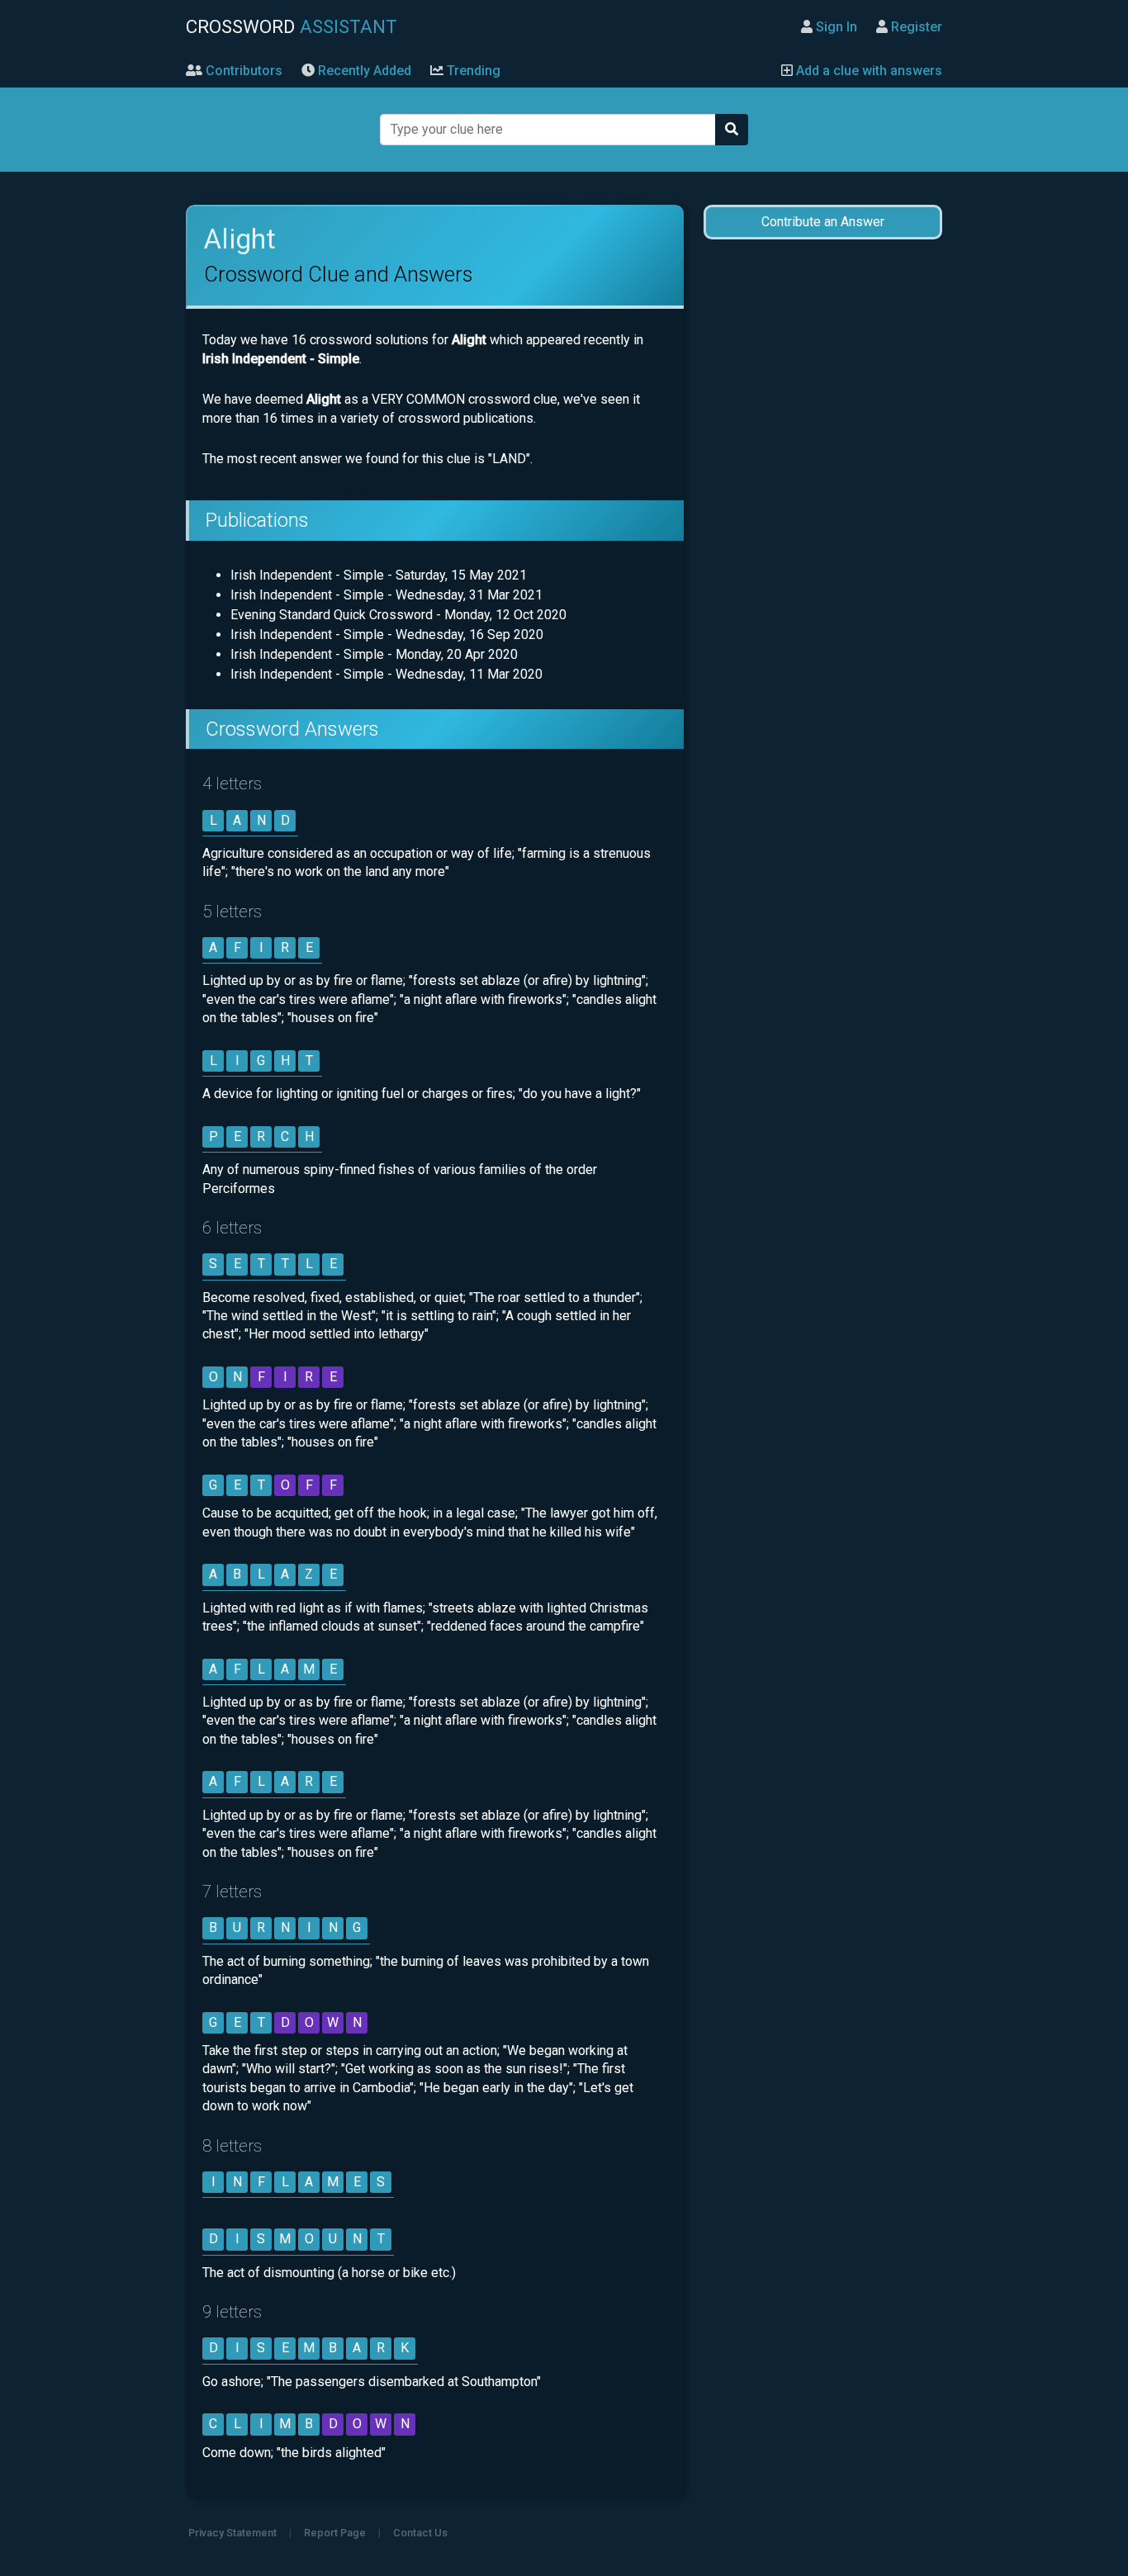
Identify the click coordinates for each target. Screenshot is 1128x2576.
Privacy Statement (232, 2533)
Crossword (291, 26)
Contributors (242, 71)
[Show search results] (732, 130)
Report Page (335, 2533)
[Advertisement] (822, 514)
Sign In (835, 27)
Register (915, 27)
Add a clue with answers (867, 71)
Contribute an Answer (823, 222)
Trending (472, 71)
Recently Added (363, 71)
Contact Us (420, 2533)
